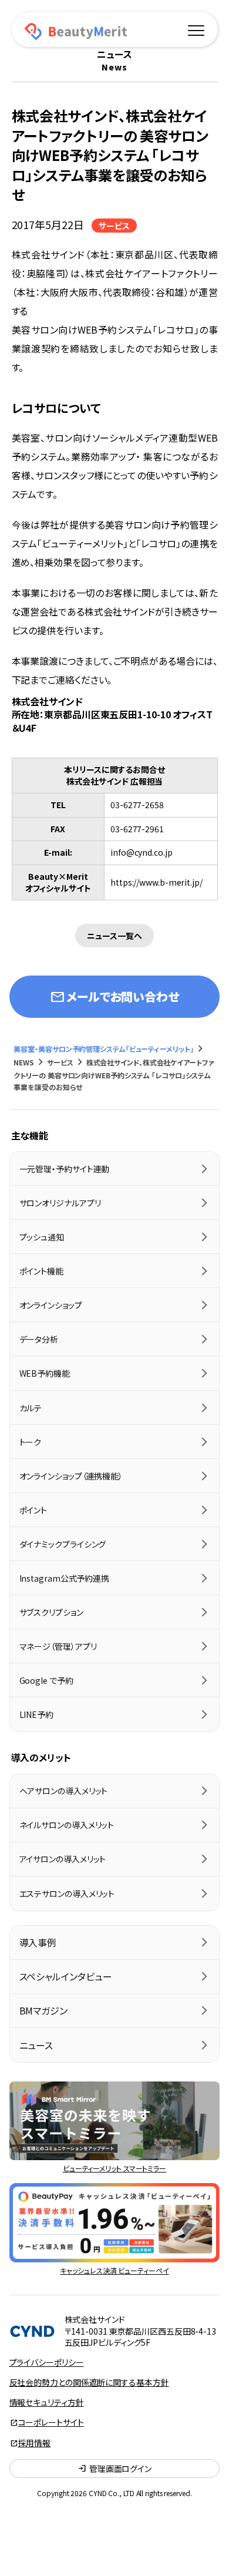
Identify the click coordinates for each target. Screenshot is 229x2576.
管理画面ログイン (114, 2469)
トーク (31, 1442)
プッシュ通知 (42, 1237)
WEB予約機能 (45, 1373)
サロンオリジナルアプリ (60, 1203)
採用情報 (35, 2443)
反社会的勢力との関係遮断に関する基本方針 (89, 2382)
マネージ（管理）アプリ (58, 1646)
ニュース (36, 2045)
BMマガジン (43, 2010)
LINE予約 (36, 1714)
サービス (114, 226)
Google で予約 (46, 1680)
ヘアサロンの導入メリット (64, 1791)
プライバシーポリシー (47, 2362)
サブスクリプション (51, 1612)
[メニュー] (196, 29)
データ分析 (39, 1339)
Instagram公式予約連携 (65, 1578)
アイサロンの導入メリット (63, 1859)
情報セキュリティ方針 (47, 2402)
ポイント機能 (41, 1271)
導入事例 (38, 1942)
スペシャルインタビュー (66, 1976)
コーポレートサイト (51, 2422)
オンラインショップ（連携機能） (71, 1476)
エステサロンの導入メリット (67, 1894)
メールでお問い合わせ (114, 997)
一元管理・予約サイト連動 (65, 1169)
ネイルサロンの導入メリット (67, 1825)
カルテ (31, 1408)
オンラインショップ (51, 1305)
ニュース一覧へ (114, 936)
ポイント (33, 1510)
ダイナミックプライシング (63, 1544)
